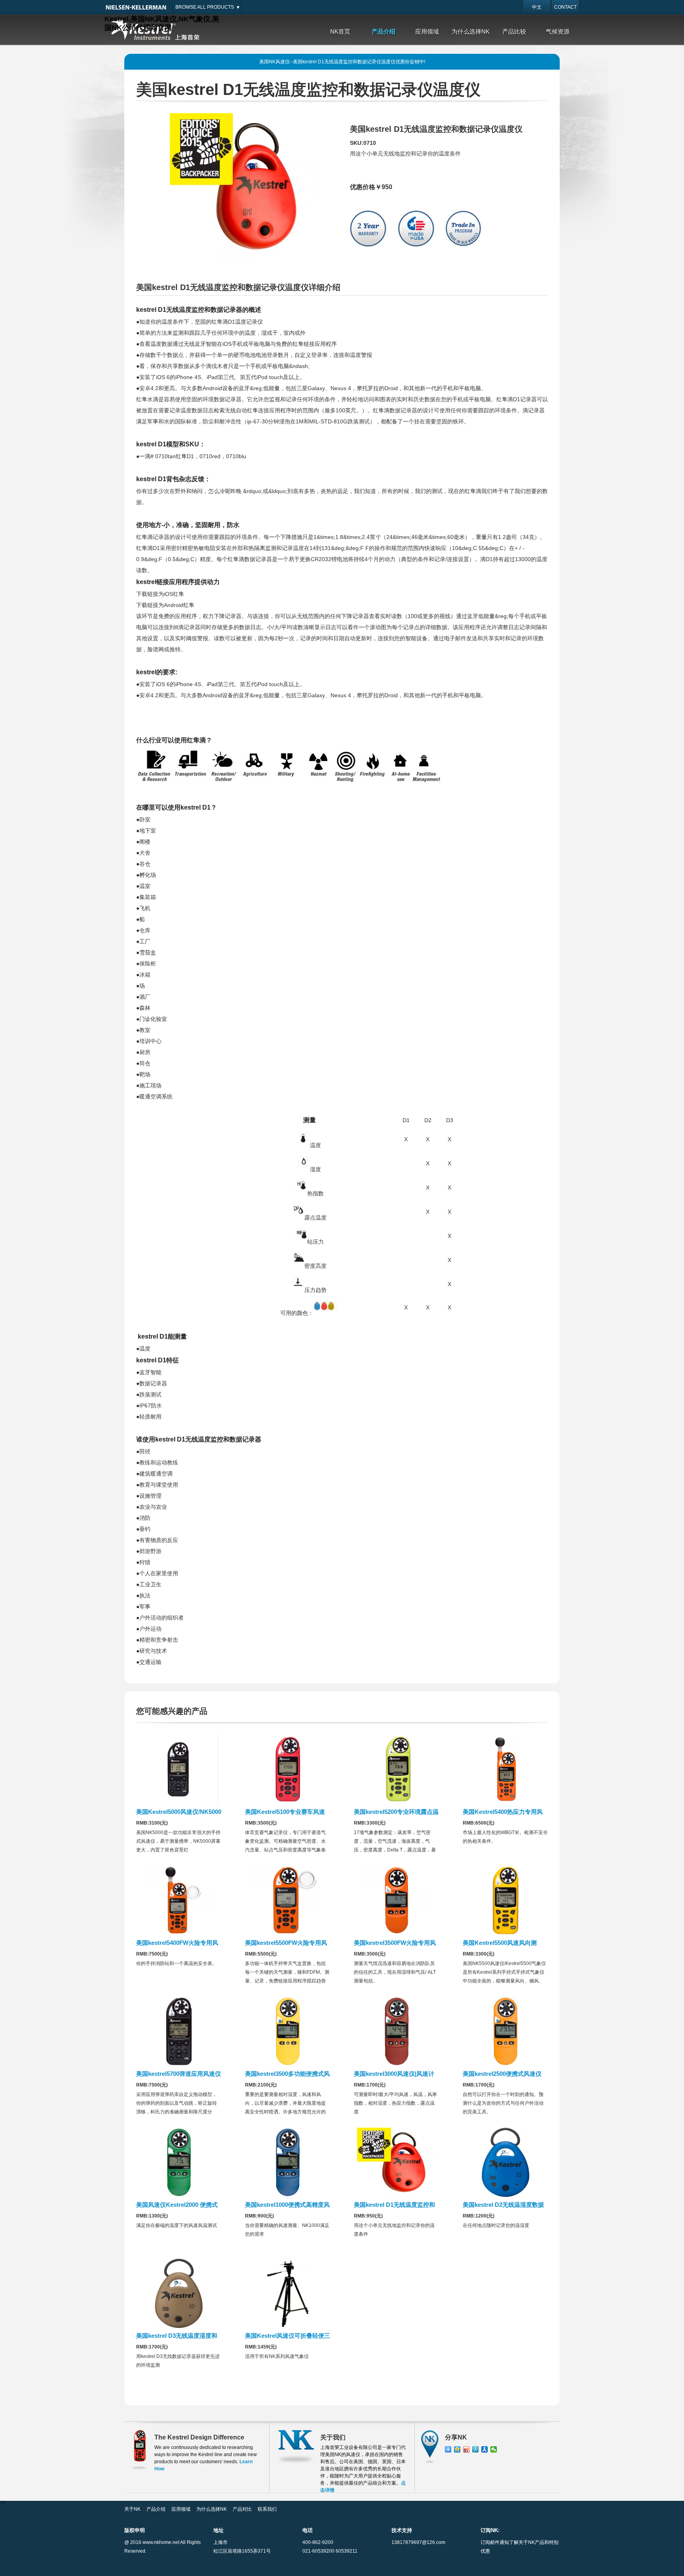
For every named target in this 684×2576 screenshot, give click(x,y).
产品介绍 (384, 31)
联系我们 (267, 2509)
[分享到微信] (494, 2449)
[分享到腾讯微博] (476, 2449)
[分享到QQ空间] (457, 2449)
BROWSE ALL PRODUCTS (205, 7)
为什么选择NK (471, 31)
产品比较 (514, 31)
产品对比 (242, 2509)
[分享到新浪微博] (466, 2449)
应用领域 (427, 31)
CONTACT (565, 7)
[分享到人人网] (485, 2449)
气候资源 (558, 31)
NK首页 (340, 31)
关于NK (132, 2509)
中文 (537, 7)
